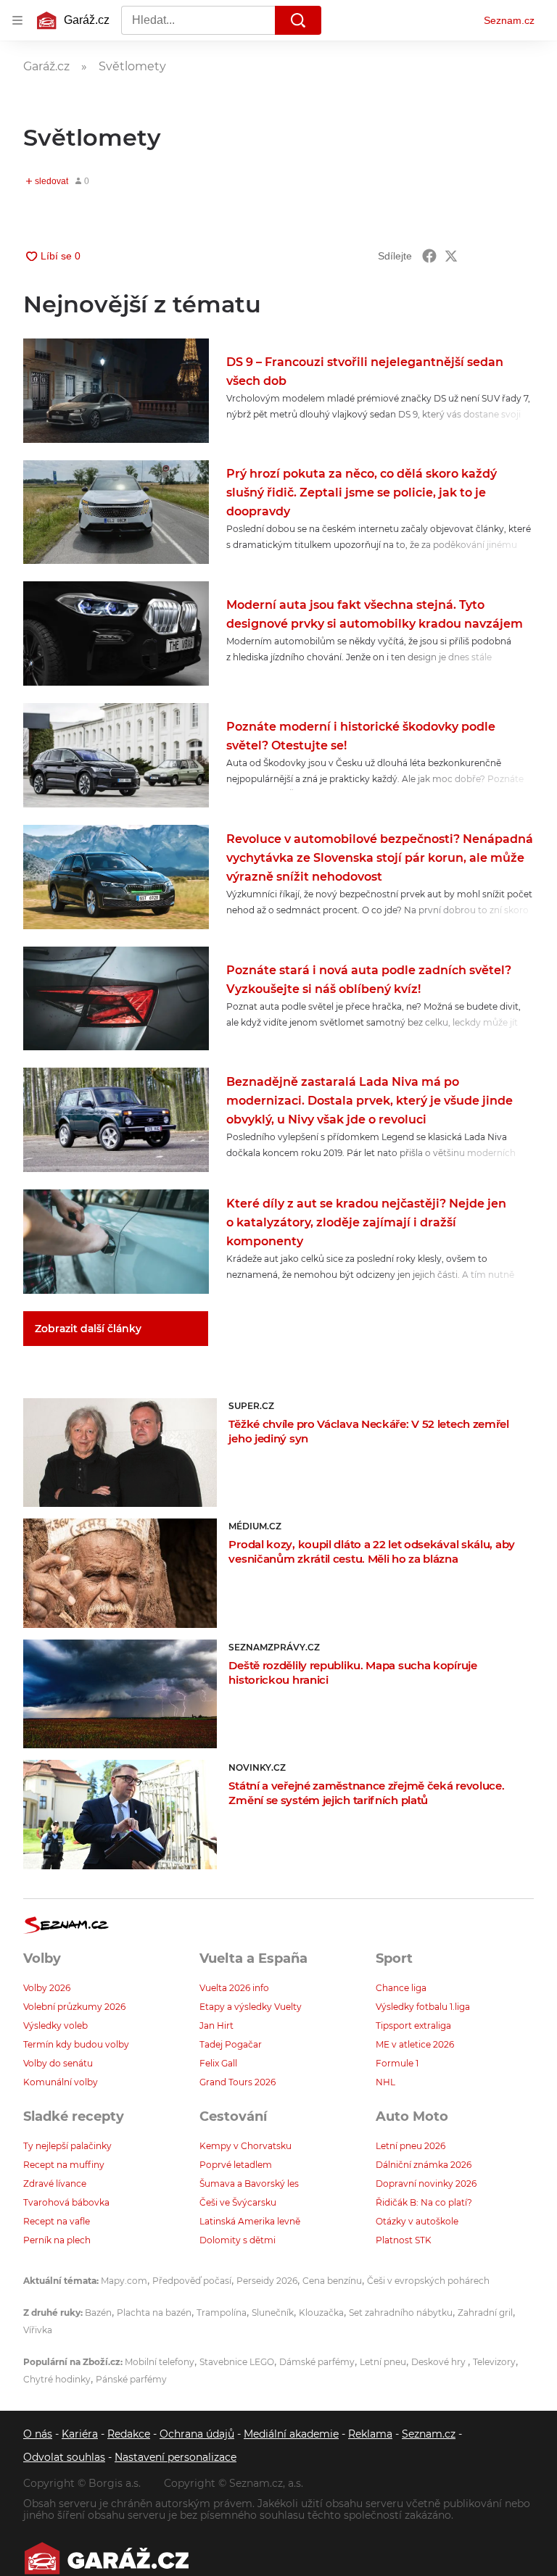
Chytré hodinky (57, 2379)
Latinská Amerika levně (250, 2221)
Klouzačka (321, 2313)
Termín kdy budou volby (76, 2044)
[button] (116, 391)
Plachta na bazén (154, 2313)
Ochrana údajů (197, 2434)
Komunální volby (61, 2082)
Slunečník (273, 2313)
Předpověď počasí (192, 2281)
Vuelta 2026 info (234, 1988)
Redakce (129, 2434)
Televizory (494, 2362)
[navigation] (17, 20)
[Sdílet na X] (451, 256)
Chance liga (401, 1988)
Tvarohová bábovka (66, 2202)
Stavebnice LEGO (237, 2362)
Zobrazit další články (88, 1329)
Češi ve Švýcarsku (238, 2202)
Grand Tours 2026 (238, 2082)
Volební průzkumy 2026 (74, 2007)
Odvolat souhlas (64, 2457)
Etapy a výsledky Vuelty (251, 2007)
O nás (38, 2434)
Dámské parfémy (317, 2362)
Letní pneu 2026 (410, 2146)
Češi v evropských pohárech (428, 2281)
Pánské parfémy (131, 2379)
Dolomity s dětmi (238, 2240)
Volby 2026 (47, 1988)
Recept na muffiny (64, 2165)
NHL (385, 2082)
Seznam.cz (509, 20)
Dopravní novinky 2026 (426, 2184)
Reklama (370, 2434)
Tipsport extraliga (413, 2026)
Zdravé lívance (55, 2184)
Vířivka (38, 2330)
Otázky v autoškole (417, 2221)
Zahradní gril (485, 2313)
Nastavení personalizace (176, 2457)
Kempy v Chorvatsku (246, 2146)
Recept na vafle (57, 2221)
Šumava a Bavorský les (249, 2184)
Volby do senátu (58, 2063)
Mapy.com (124, 2281)
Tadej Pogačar (231, 2044)
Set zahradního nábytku (401, 2313)
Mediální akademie (291, 2434)
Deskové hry (440, 2362)
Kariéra (80, 2434)
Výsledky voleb (55, 2026)
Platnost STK (404, 2240)
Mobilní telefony (160, 2362)
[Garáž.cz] (107, 2558)
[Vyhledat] (298, 20)
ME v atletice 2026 (415, 2044)
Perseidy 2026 (267, 2281)
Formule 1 (397, 2063)
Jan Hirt (216, 2026)
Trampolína (222, 2313)
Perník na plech (57, 2240)
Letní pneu (383, 2362)
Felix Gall (218, 2063)
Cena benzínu (332, 2281)
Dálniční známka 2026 (424, 2165)
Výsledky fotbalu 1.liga (423, 2007)
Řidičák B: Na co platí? (424, 2202)
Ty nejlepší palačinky (67, 2146)
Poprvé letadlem (236, 2165)
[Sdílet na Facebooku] (429, 256)
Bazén (98, 2313)
